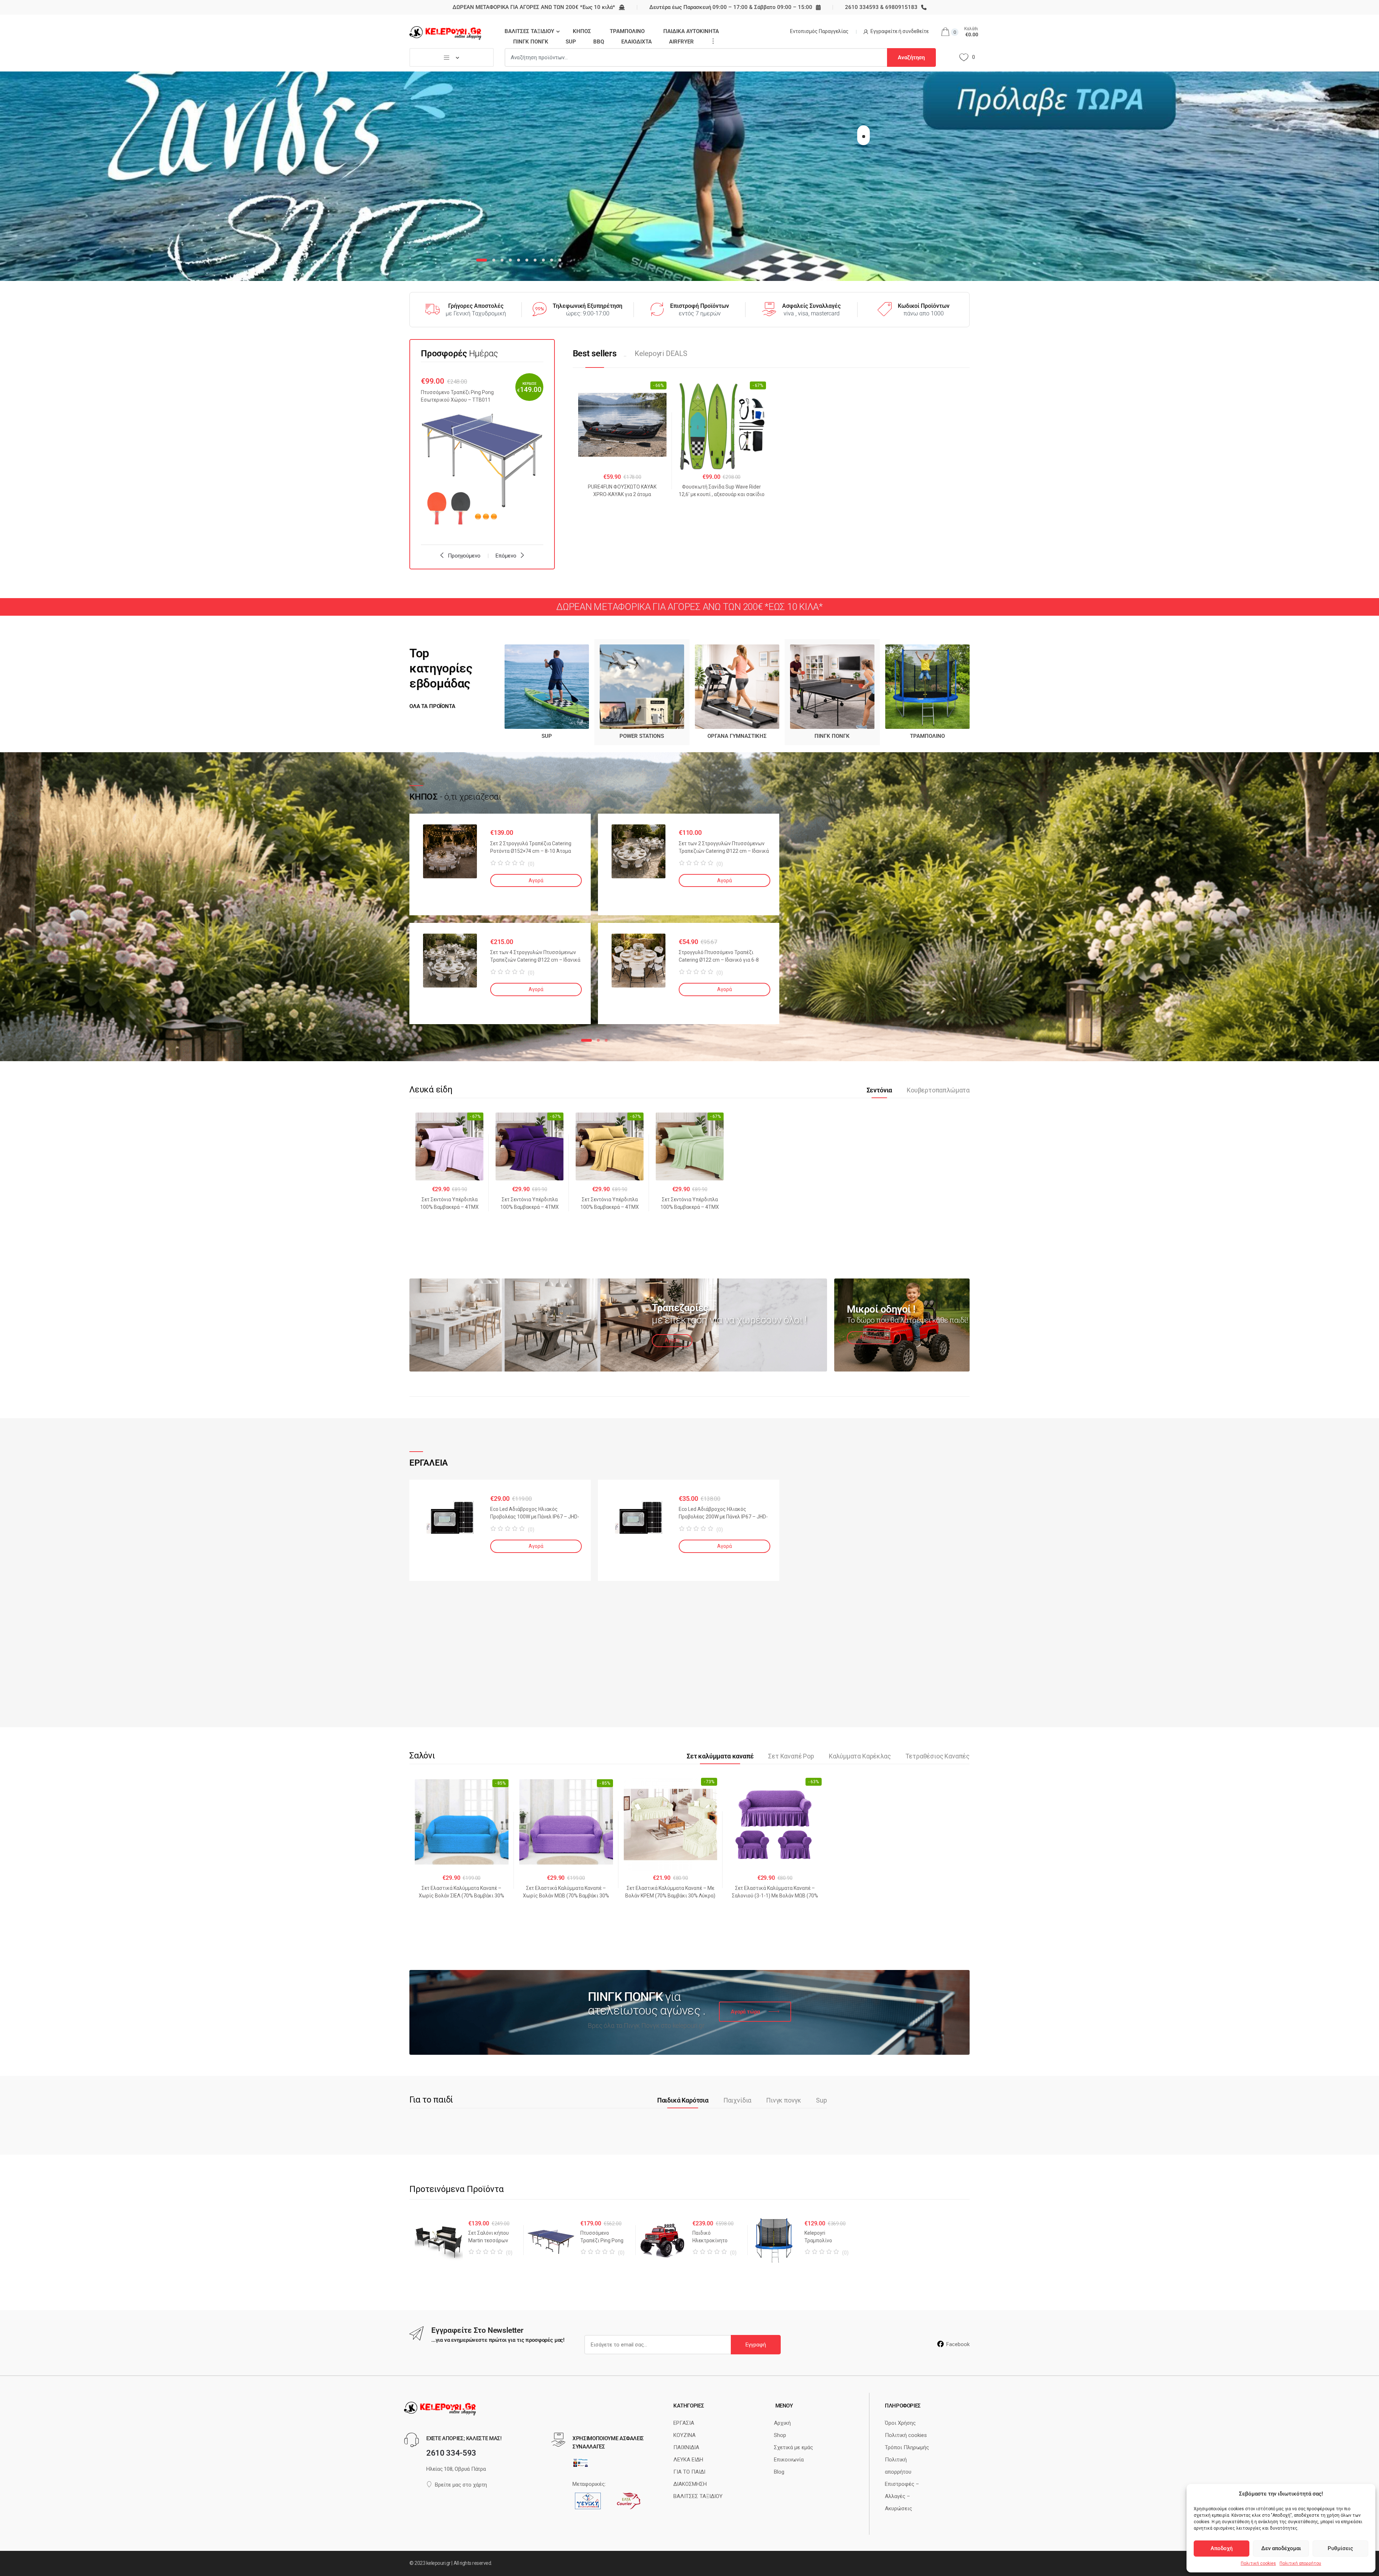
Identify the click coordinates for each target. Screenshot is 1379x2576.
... (711, 41)
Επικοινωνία (789, 2460)
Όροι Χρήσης (900, 2423)
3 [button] (606, 1040)
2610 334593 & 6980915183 (881, 7)
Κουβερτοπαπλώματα (938, 1090)
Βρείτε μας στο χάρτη (461, 2485)
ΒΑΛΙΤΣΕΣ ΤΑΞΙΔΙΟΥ (529, 31)
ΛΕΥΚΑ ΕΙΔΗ (688, 2460)
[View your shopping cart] (944, 32)
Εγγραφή (756, 2345)
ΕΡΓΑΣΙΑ (684, 2423)
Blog (779, 2472)
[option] (482, 454)
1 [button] (586, 1040)
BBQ (599, 42)
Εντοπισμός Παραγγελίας (819, 31)
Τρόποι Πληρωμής (907, 2447)
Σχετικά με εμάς (793, 2447)
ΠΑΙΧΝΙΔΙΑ (686, 2447)
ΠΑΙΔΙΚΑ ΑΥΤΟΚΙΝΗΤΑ (691, 31)
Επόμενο (506, 556)
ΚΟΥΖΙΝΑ (684, 2435)
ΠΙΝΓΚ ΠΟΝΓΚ (531, 42)
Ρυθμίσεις (1340, 2548)
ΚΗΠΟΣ (582, 31)
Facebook (958, 2344)
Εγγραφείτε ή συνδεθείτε (900, 31)
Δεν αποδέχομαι (1281, 2548)
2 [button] (598, 1040)
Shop (780, 2435)
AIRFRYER (681, 42)
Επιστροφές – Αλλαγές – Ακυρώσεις (902, 2496)
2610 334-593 (451, 2453)
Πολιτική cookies (1258, 2563)
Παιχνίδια (737, 2100)
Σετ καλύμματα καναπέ (720, 1756)
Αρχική (782, 2423)
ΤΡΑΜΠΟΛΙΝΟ (627, 31)
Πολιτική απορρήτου (1300, 2563)
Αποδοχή (1222, 2548)
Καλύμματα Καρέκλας (860, 1756)
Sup (821, 2100)
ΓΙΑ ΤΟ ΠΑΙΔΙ (689, 2472)
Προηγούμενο (464, 556)
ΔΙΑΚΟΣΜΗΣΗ (690, 2484)
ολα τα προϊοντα (432, 706)
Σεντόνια (879, 1090)
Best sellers (595, 353)
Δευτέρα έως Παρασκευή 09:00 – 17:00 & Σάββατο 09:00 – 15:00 (731, 7)
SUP (571, 42)
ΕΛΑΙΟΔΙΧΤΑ (637, 42)
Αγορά (536, 880)
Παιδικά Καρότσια (683, 2100)
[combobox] (696, 57)
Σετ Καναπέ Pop (791, 1756)
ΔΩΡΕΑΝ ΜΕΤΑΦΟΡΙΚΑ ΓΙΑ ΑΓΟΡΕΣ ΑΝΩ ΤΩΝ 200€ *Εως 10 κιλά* (534, 7)
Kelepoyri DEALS (661, 353)
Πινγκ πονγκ (784, 2100)
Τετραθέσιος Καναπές (937, 1756)
